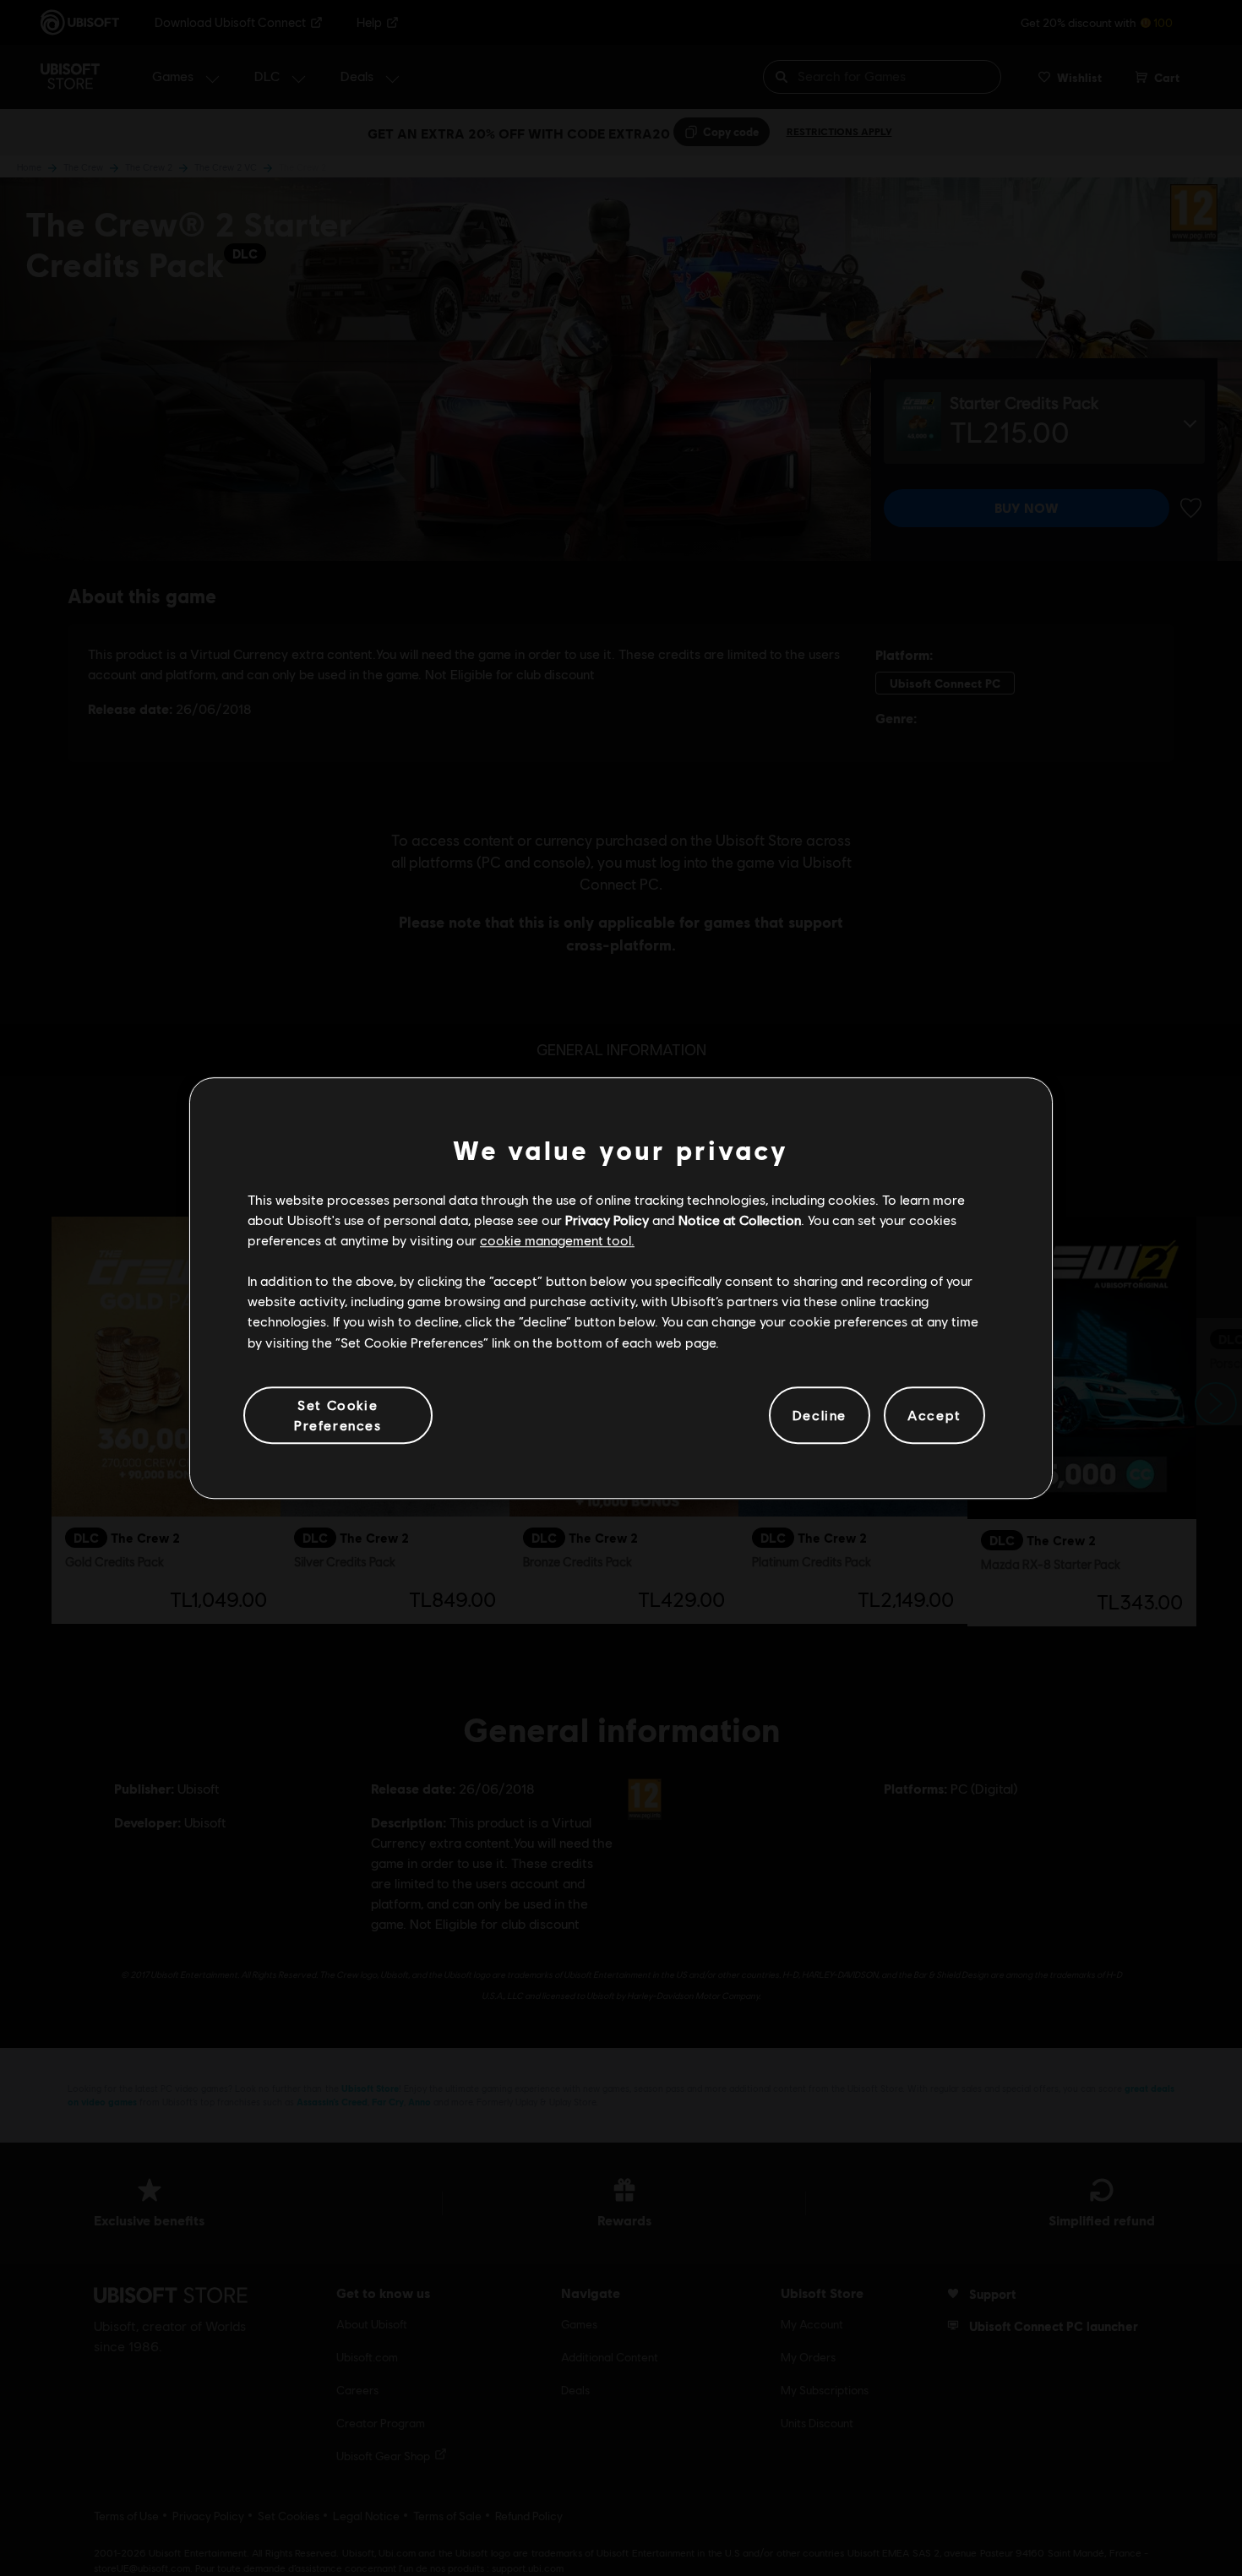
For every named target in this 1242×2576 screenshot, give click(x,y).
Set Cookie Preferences (338, 1415)
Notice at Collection (740, 1220)
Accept (934, 1415)
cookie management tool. (557, 1240)
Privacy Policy (607, 1220)
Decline (820, 1415)
